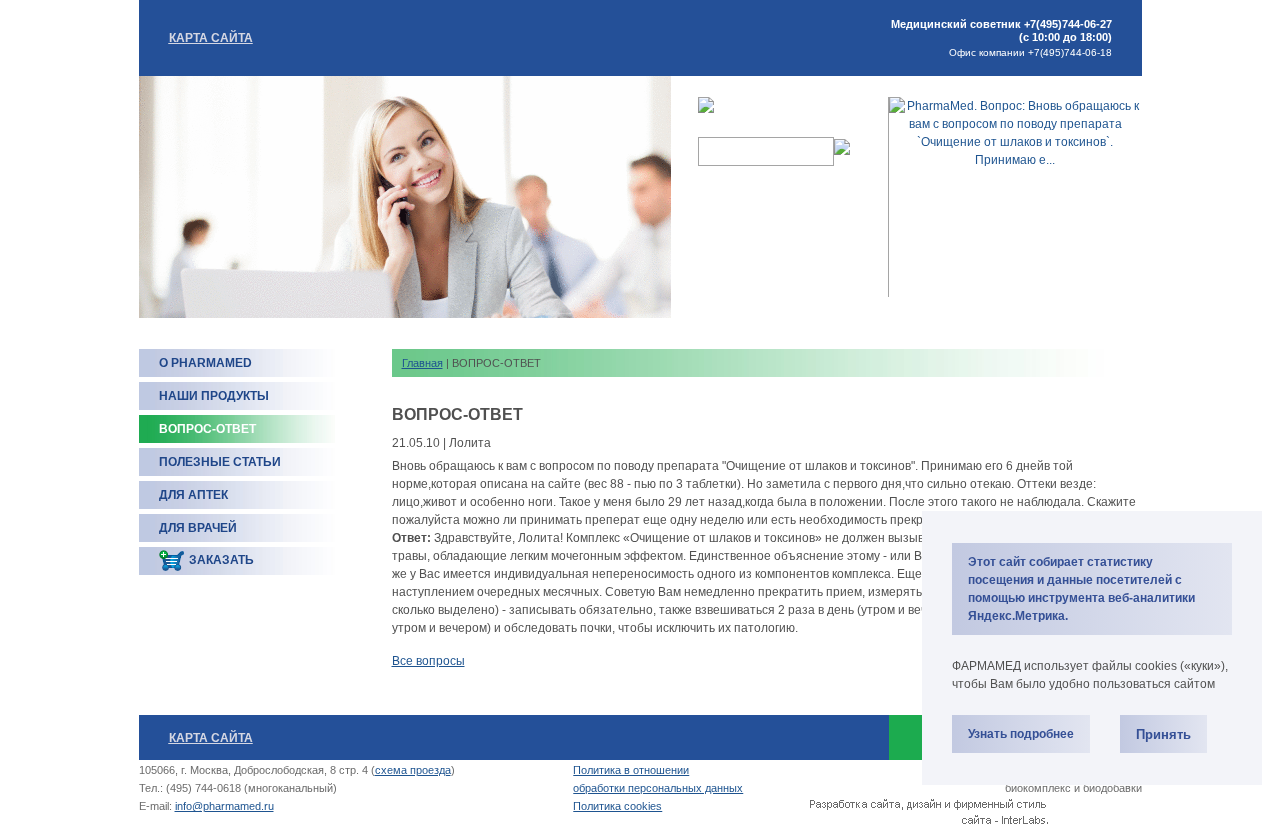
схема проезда (413, 770)
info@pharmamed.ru (224, 806)
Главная (422, 363)
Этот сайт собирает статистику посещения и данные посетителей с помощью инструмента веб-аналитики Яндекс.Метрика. (1081, 589)
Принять (1163, 734)
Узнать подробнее (1021, 734)
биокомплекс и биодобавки (1073, 788)
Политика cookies (617, 806)
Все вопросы (428, 661)
